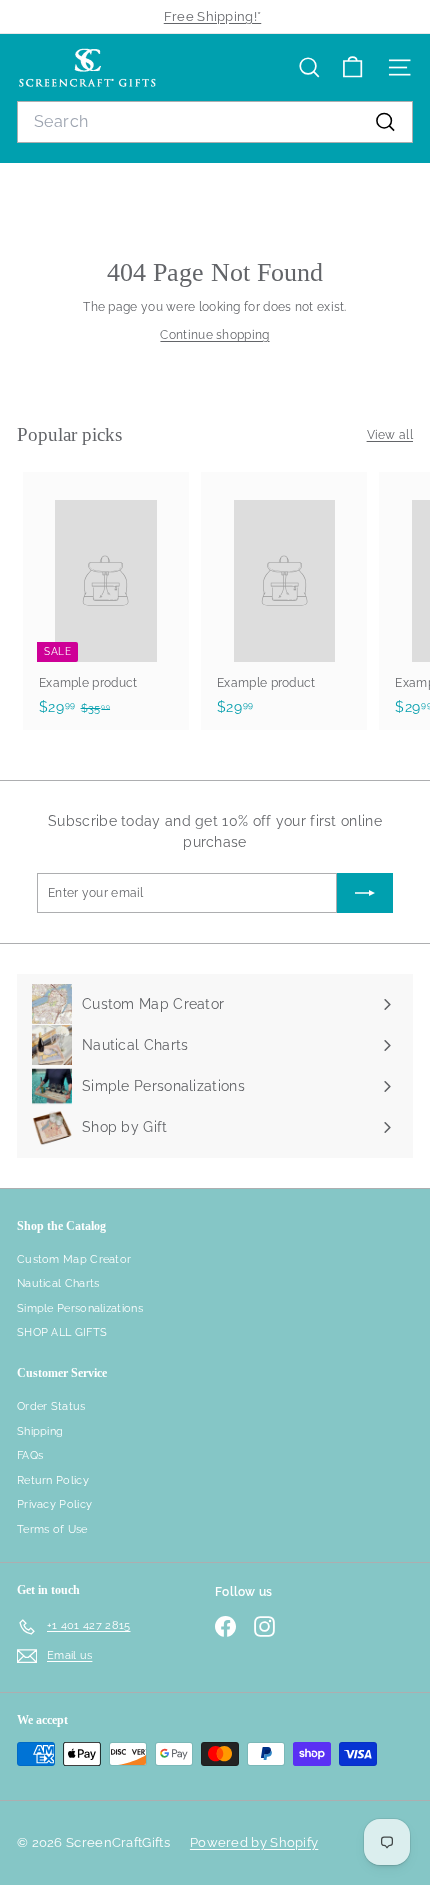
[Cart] (352, 67)
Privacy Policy (54, 1504)
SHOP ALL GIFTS (62, 1332)
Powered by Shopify (254, 1842)
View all (390, 435)
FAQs (30, 1455)
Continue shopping (214, 335)
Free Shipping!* (213, 16)
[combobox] (215, 122)
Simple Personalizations (80, 1308)
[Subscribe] (365, 893)
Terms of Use (52, 1529)
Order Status (51, 1406)
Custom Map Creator (74, 1259)
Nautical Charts (58, 1283)
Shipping (40, 1431)
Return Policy (53, 1480)
